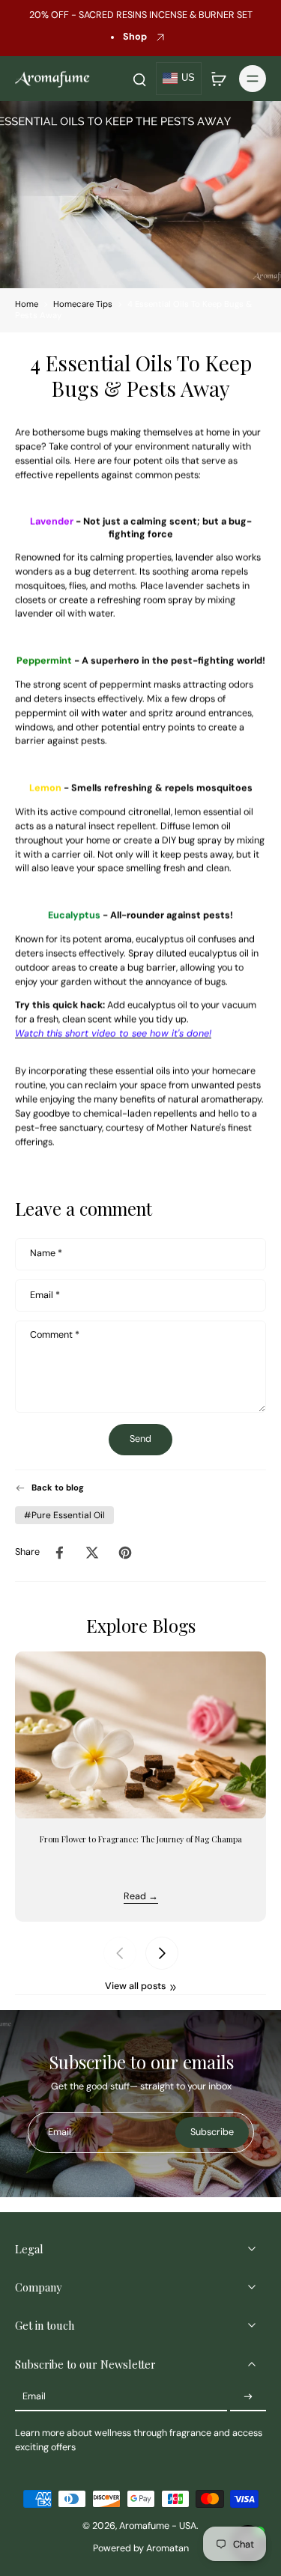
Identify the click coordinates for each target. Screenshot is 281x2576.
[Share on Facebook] (59, 1553)
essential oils (42, 461)
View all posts (135, 1986)
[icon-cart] (218, 79)
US (188, 78)
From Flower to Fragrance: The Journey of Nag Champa (141, 1839)
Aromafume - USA (158, 2526)
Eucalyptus (74, 916)
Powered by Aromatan (141, 2548)
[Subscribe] (248, 2397)
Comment (55, 1335)
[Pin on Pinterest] (125, 1553)
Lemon (45, 789)
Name (46, 1254)
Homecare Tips (83, 304)
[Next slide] (162, 1953)
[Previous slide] (120, 1953)
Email (45, 1295)
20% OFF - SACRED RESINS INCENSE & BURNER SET (141, 15)
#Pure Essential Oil (64, 1515)
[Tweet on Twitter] (92, 1553)
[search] (139, 79)
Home (27, 304)
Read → (141, 1896)
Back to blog (58, 1488)
